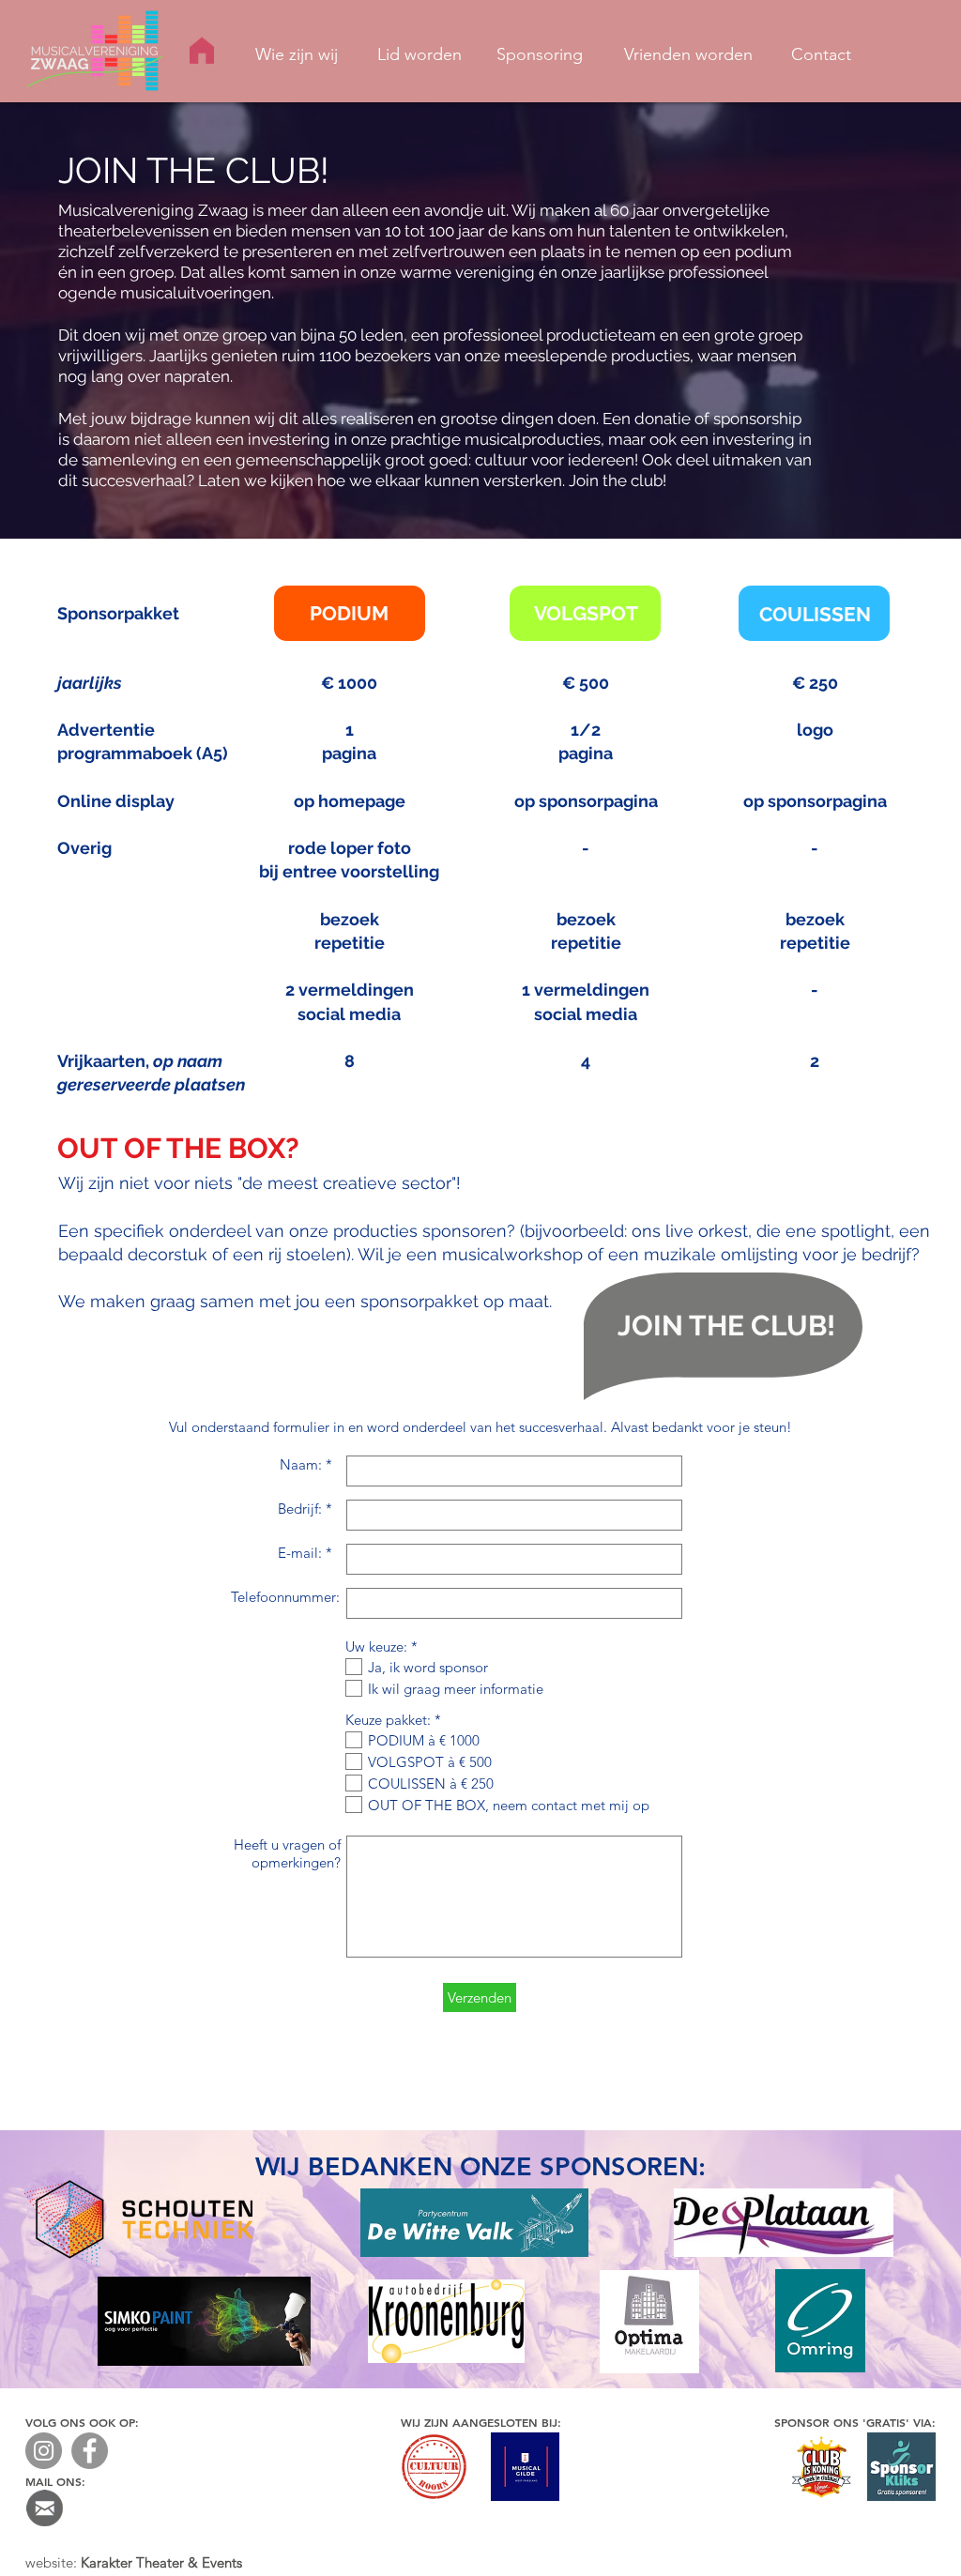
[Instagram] (44, 2451)
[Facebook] (90, 2451)
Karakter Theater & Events (161, 2562)
